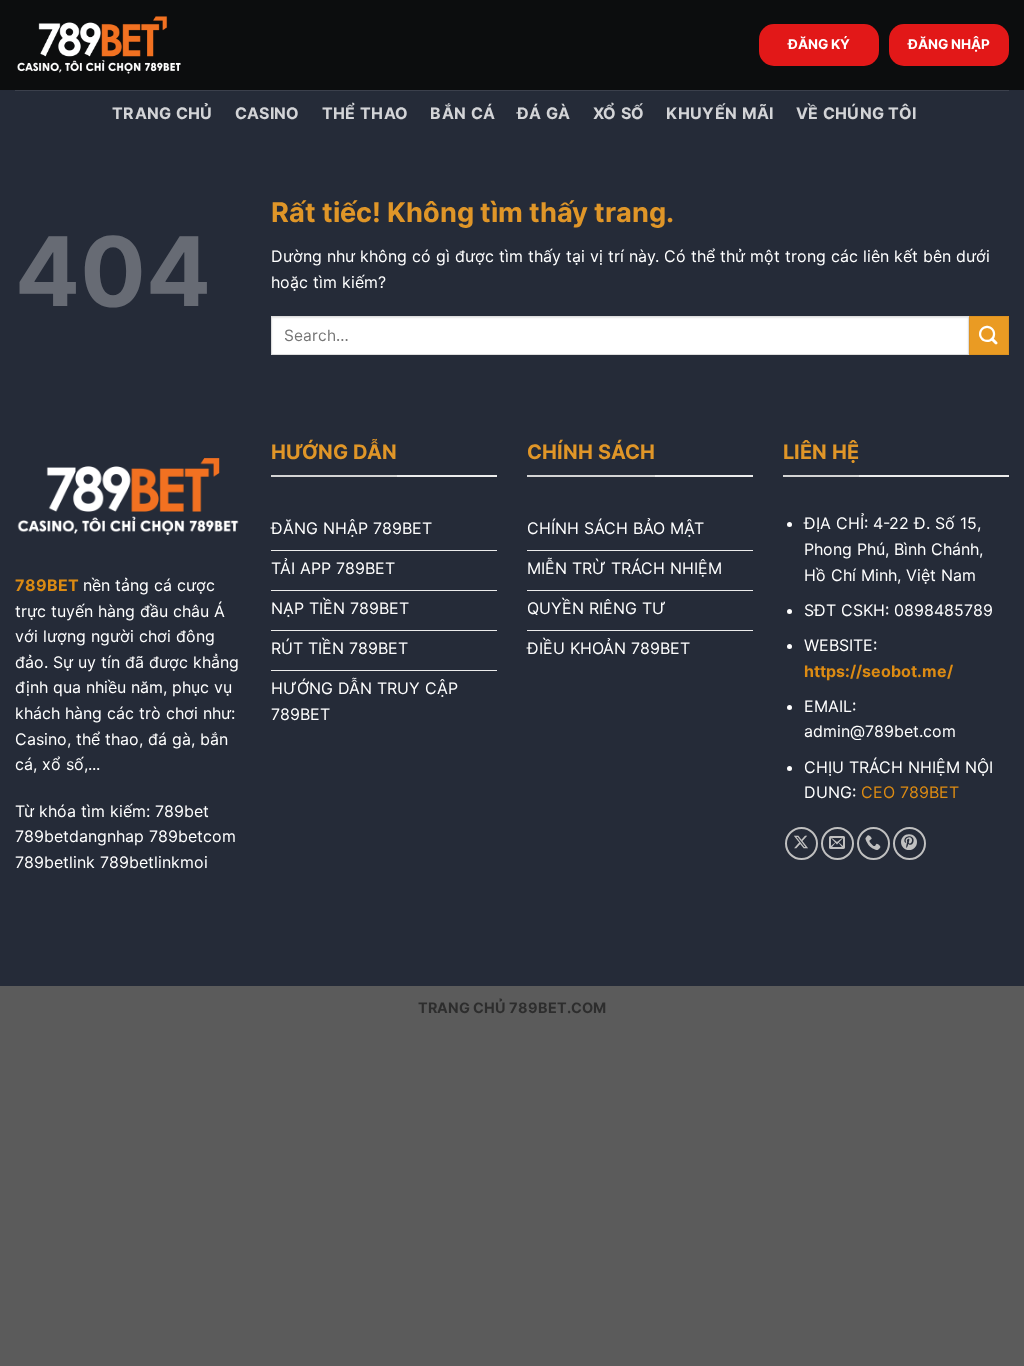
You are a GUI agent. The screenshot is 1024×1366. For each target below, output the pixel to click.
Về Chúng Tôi (856, 113)
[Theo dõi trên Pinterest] (909, 843)
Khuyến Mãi (719, 113)
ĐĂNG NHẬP (949, 44)
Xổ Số (619, 113)
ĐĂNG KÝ (819, 44)
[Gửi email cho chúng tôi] (837, 843)
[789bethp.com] (115, 45)
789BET (47, 585)
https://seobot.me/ (878, 671)
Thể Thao (365, 113)
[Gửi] (989, 335)
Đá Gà (544, 113)
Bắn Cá (462, 113)
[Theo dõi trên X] (801, 843)
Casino (267, 113)
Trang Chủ (160, 113)
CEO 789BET (910, 792)
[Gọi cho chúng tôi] (873, 843)
